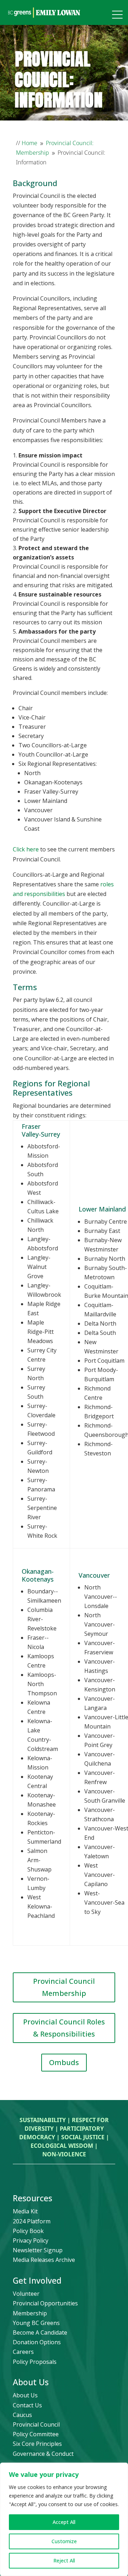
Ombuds (64, 2062)
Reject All (64, 2560)
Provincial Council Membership (64, 1987)
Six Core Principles (37, 2444)
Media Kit (25, 2211)
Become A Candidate (40, 2332)
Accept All (64, 2522)
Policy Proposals (35, 2362)
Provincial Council (36, 2424)
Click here (26, 849)
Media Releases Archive (44, 2260)
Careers (23, 2352)
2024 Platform (32, 2221)
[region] (64, 2519)
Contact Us (27, 2405)
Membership (30, 2313)
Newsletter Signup (38, 2250)
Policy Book (28, 2231)
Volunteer (26, 2294)
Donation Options (37, 2342)
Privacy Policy (31, 2240)
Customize (64, 2541)
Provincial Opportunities (45, 2303)
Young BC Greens (36, 2323)
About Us (25, 2395)
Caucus (22, 2415)
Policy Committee (36, 2434)
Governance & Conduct (43, 2454)
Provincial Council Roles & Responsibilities (64, 2028)
